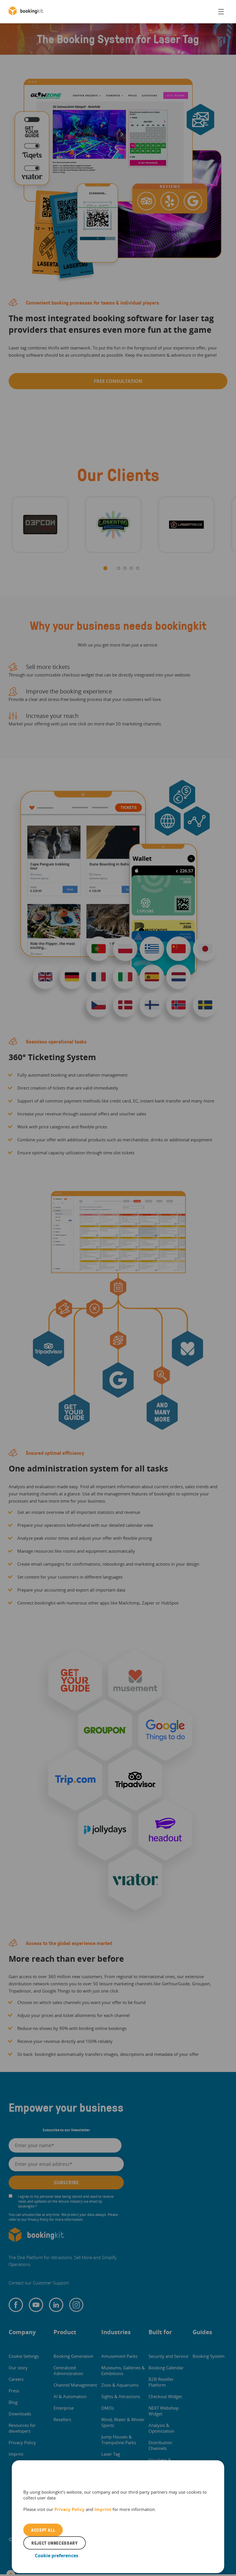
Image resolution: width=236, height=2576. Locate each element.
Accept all (43, 2530)
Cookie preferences (57, 2556)
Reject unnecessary (55, 2543)
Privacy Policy (70, 2509)
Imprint (103, 2509)
